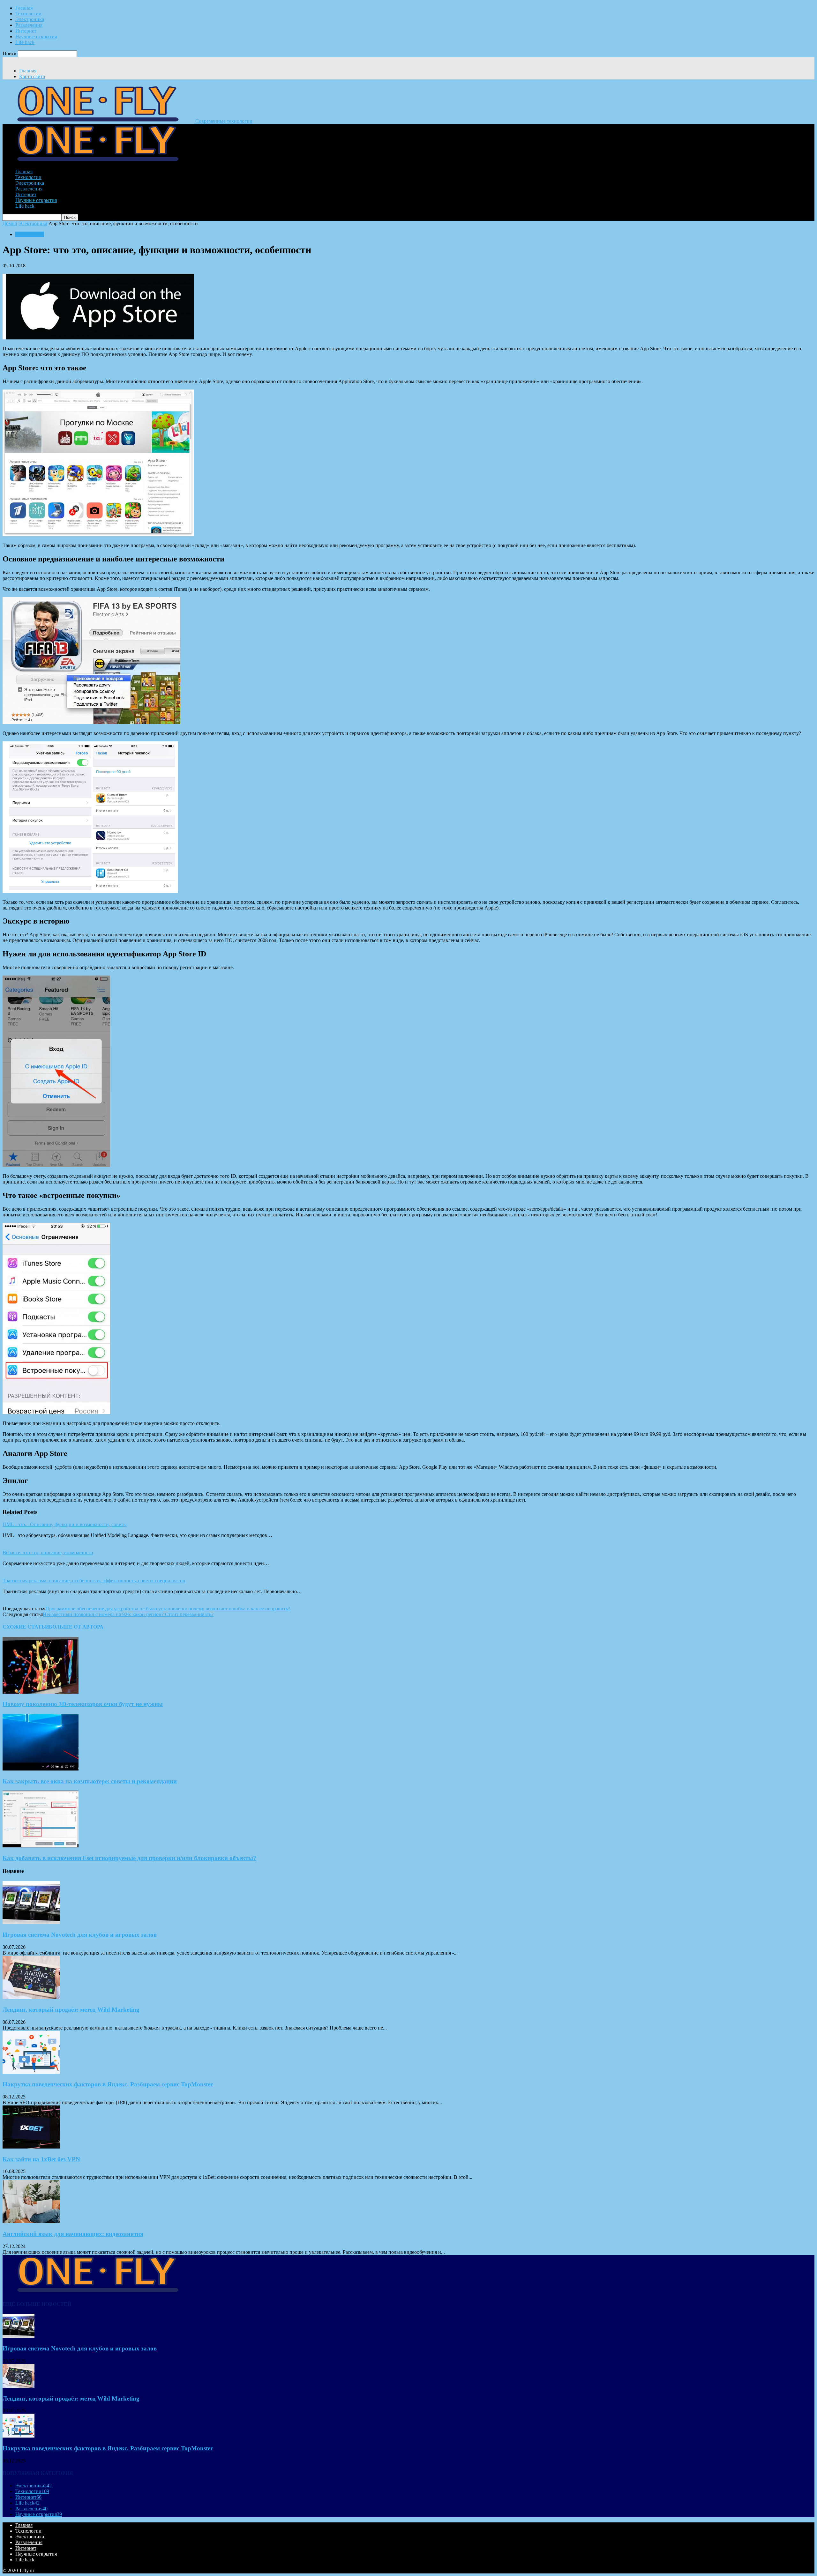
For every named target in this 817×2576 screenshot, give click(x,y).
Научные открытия (36, 37)
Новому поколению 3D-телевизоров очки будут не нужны (83, 1704)
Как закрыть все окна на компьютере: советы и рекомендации (90, 1781)
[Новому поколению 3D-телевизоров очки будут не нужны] (41, 1692)
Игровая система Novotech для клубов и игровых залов (80, 1935)
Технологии (28, 14)
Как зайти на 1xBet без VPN (41, 2159)
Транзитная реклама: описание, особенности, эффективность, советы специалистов (94, 1581)
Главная (24, 8)
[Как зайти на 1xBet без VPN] (31, 2147)
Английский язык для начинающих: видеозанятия (73, 2234)
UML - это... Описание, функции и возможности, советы (65, 1524)
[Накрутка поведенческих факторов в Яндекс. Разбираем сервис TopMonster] (31, 2072)
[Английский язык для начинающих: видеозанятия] (31, 2221)
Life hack (25, 42)
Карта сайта (32, 76)
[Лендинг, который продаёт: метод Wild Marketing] (31, 1997)
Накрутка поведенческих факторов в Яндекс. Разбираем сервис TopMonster (108, 2084)
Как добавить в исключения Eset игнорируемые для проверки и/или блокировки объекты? (129, 1858)
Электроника (30, 19)
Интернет (26, 31)
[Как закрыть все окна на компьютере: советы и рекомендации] (41, 1769)
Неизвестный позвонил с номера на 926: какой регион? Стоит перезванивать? (128, 1614)
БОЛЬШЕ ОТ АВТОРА (76, 1627)
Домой (10, 223)
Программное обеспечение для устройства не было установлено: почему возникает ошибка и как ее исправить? (168, 1609)
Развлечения (29, 25)
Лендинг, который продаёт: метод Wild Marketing (71, 2010)
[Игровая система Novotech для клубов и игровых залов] (31, 1923)
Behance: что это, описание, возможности (48, 1552)
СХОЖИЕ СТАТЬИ (26, 1627)
